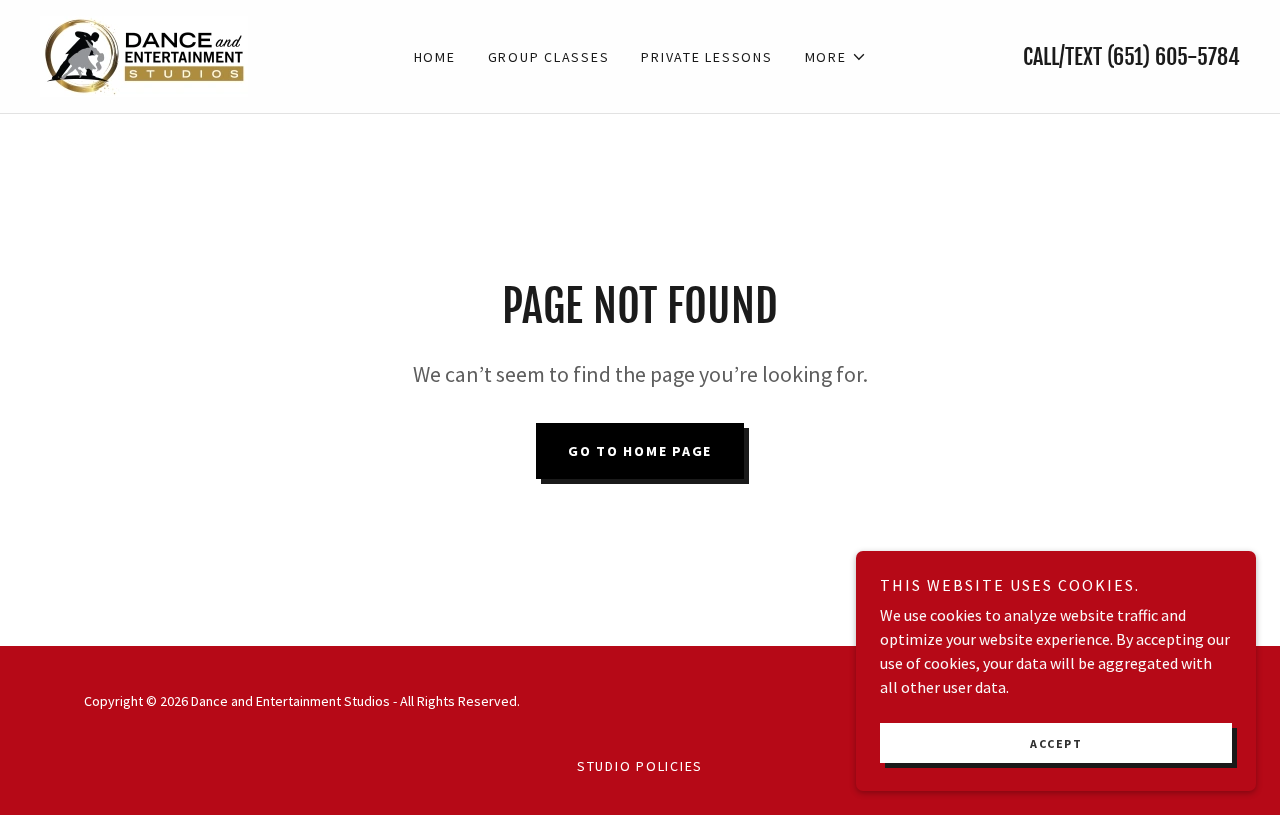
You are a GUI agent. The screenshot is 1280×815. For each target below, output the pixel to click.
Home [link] (435, 57)
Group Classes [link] (549, 57)
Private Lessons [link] (706, 57)
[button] (836, 57)
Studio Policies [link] (640, 766)
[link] (144, 54)
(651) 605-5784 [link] (1173, 56)
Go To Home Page (640, 451)
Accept (1056, 743)
